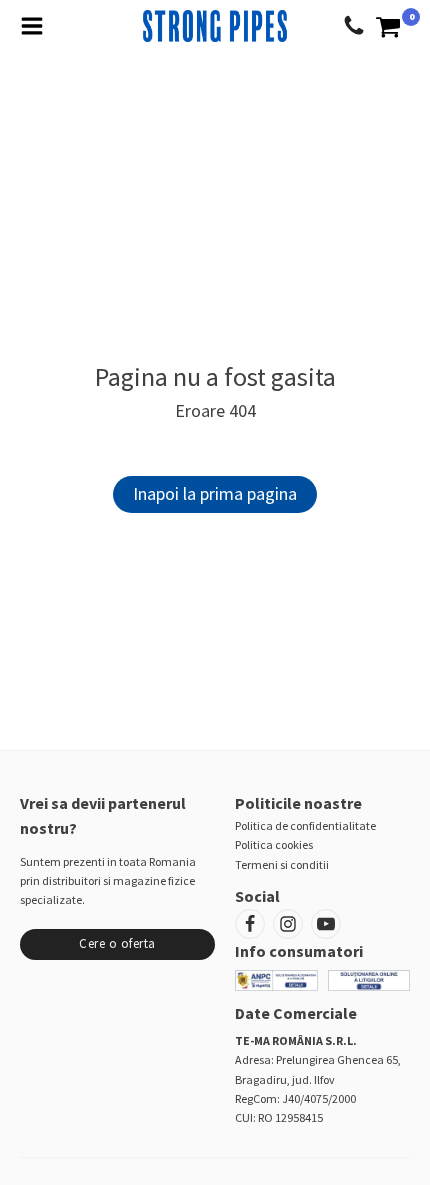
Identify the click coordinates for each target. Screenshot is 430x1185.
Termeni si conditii (282, 864)
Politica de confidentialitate (305, 825)
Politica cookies (274, 844)
